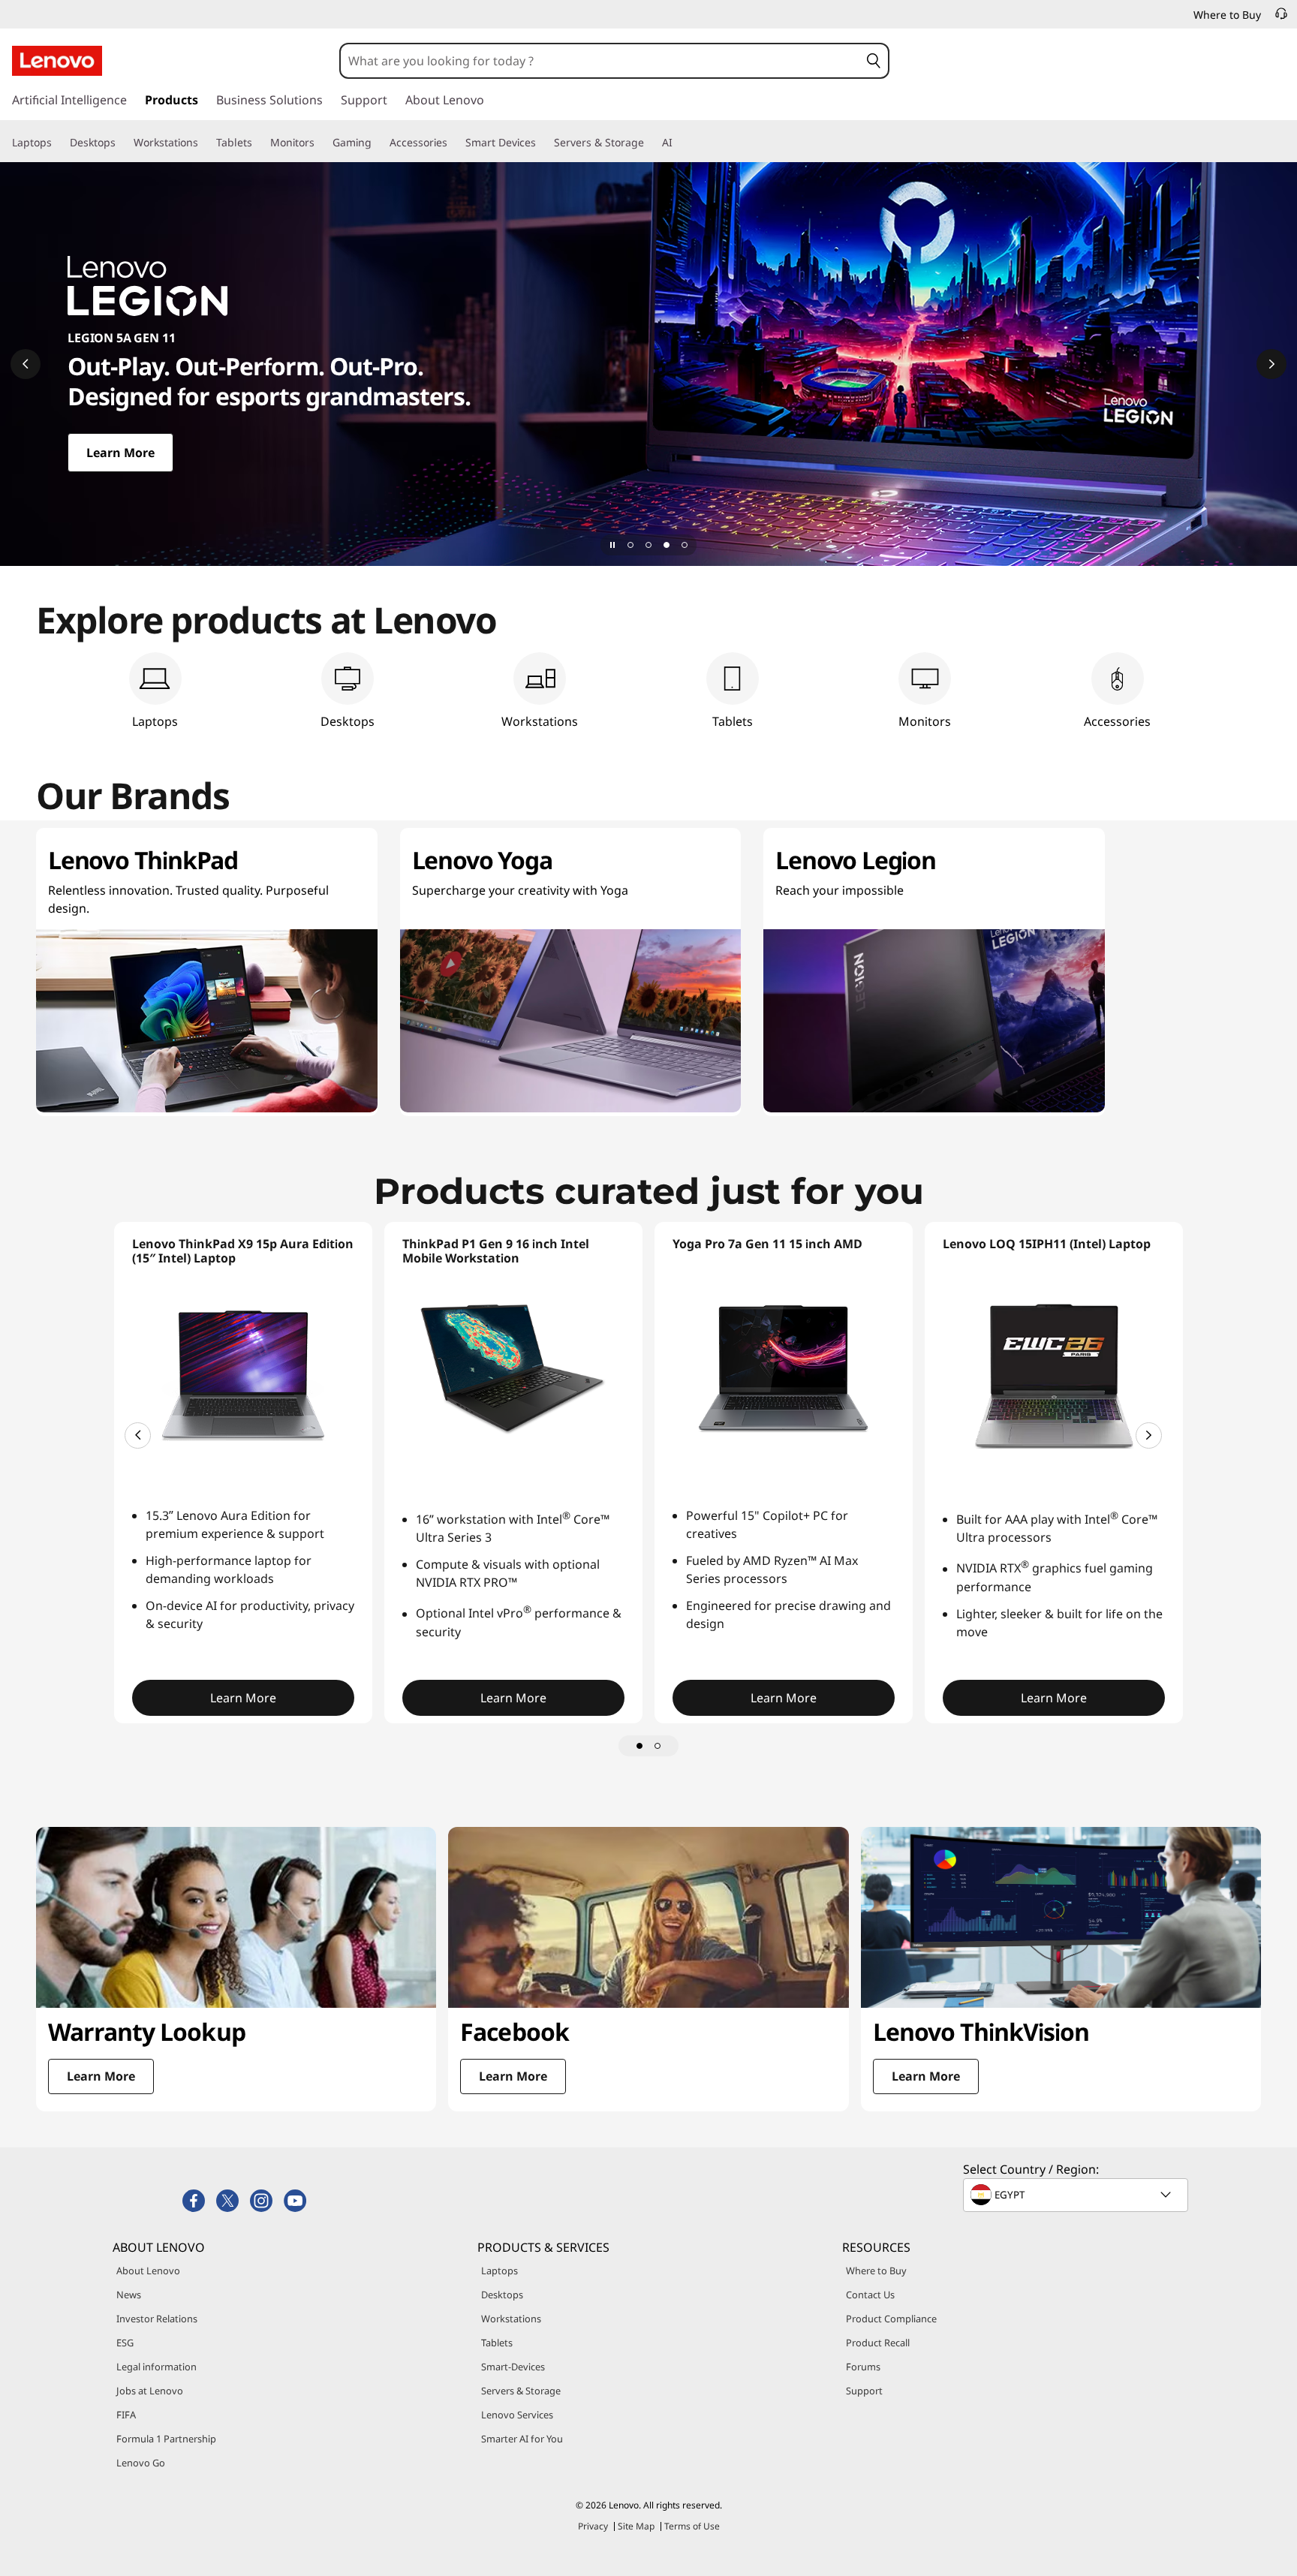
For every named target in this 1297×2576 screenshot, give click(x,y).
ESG (125, 2343)
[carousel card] (236, 1969)
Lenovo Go (141, 2463)
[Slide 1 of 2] (639, 1746)
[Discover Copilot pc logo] (648, 364)
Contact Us (870, 2295)
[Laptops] (58, 143)
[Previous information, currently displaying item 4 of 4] (26, 364)
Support (864, 2391)
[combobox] (600, 61)
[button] (874, 61)
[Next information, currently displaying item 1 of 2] (1149, 1435)
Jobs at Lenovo (150, 2391)
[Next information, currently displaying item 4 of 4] (1271, 364)
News (129, 2295)
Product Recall (878, 2343)
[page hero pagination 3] (667, 545)
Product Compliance (891, 2319)
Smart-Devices (513, 2367)
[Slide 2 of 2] (658, 1746)
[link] (1281, 18)
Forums (863, 2367)
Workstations (511, 2319)
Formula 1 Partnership (166, 2439)
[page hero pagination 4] (685, 545)
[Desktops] (122, 143)
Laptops (500, 2271)
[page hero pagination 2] (648, 545)
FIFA (126, 2415)
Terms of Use (692, 2526)
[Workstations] (204, 143)
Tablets (497, 2343)
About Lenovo (148, 2271)
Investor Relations (157, 2319)
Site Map (636, 2526)
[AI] (679, 143)
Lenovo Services (517, 2415)
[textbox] (1077, 2195)
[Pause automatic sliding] (612, 545)
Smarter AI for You (522, 2439)
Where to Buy (876, 2271)
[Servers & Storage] (650, 143)
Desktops (502, 2295)
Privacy (593, 2526)
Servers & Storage (521, 2391)
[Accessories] (453, 143)
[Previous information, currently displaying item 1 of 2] (138, 1435)
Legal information (156, 2367)
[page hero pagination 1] (630, 545)
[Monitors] (320, 143)
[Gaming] (378, 143)
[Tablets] (258, 143)
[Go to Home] (57, 61)
